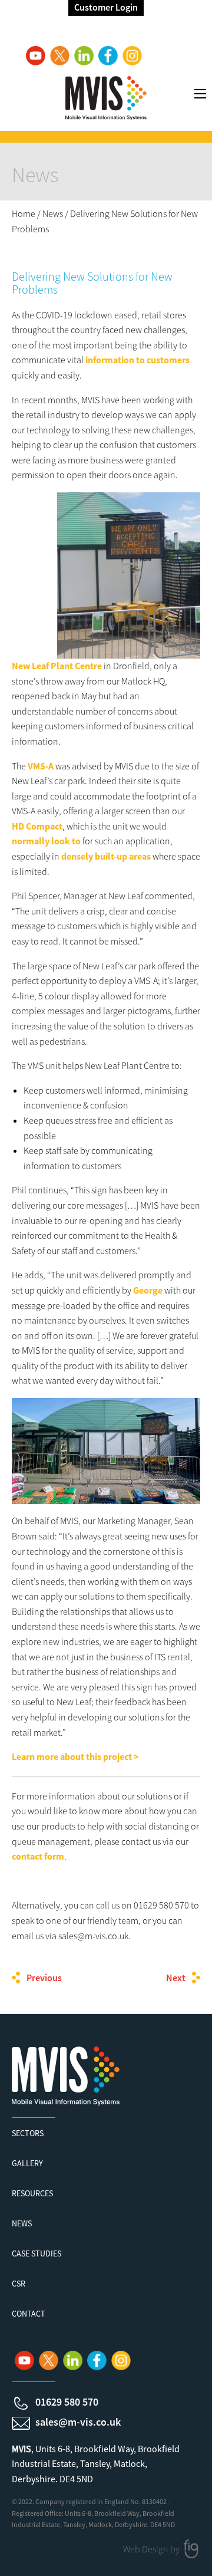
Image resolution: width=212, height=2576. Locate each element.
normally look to (46, 841)
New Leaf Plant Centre (57, 666)
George (148, 1290)
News (53, 213)
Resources (32, 2193)
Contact (29, 2314)
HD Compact (37, 826)
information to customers (138, 360)
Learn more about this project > (76, 1756)
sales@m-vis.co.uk (78, 2422)
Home (24, 213)
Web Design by (152, 2549)
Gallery (27, 2163)
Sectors (28, 2133)
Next (176, 1978)
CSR (19, 2284)
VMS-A (41, 766)
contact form (38, 1856)
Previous (44, 1978)
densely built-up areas (106, 856)
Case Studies (37, 2253)
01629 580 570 (67, 2402)
